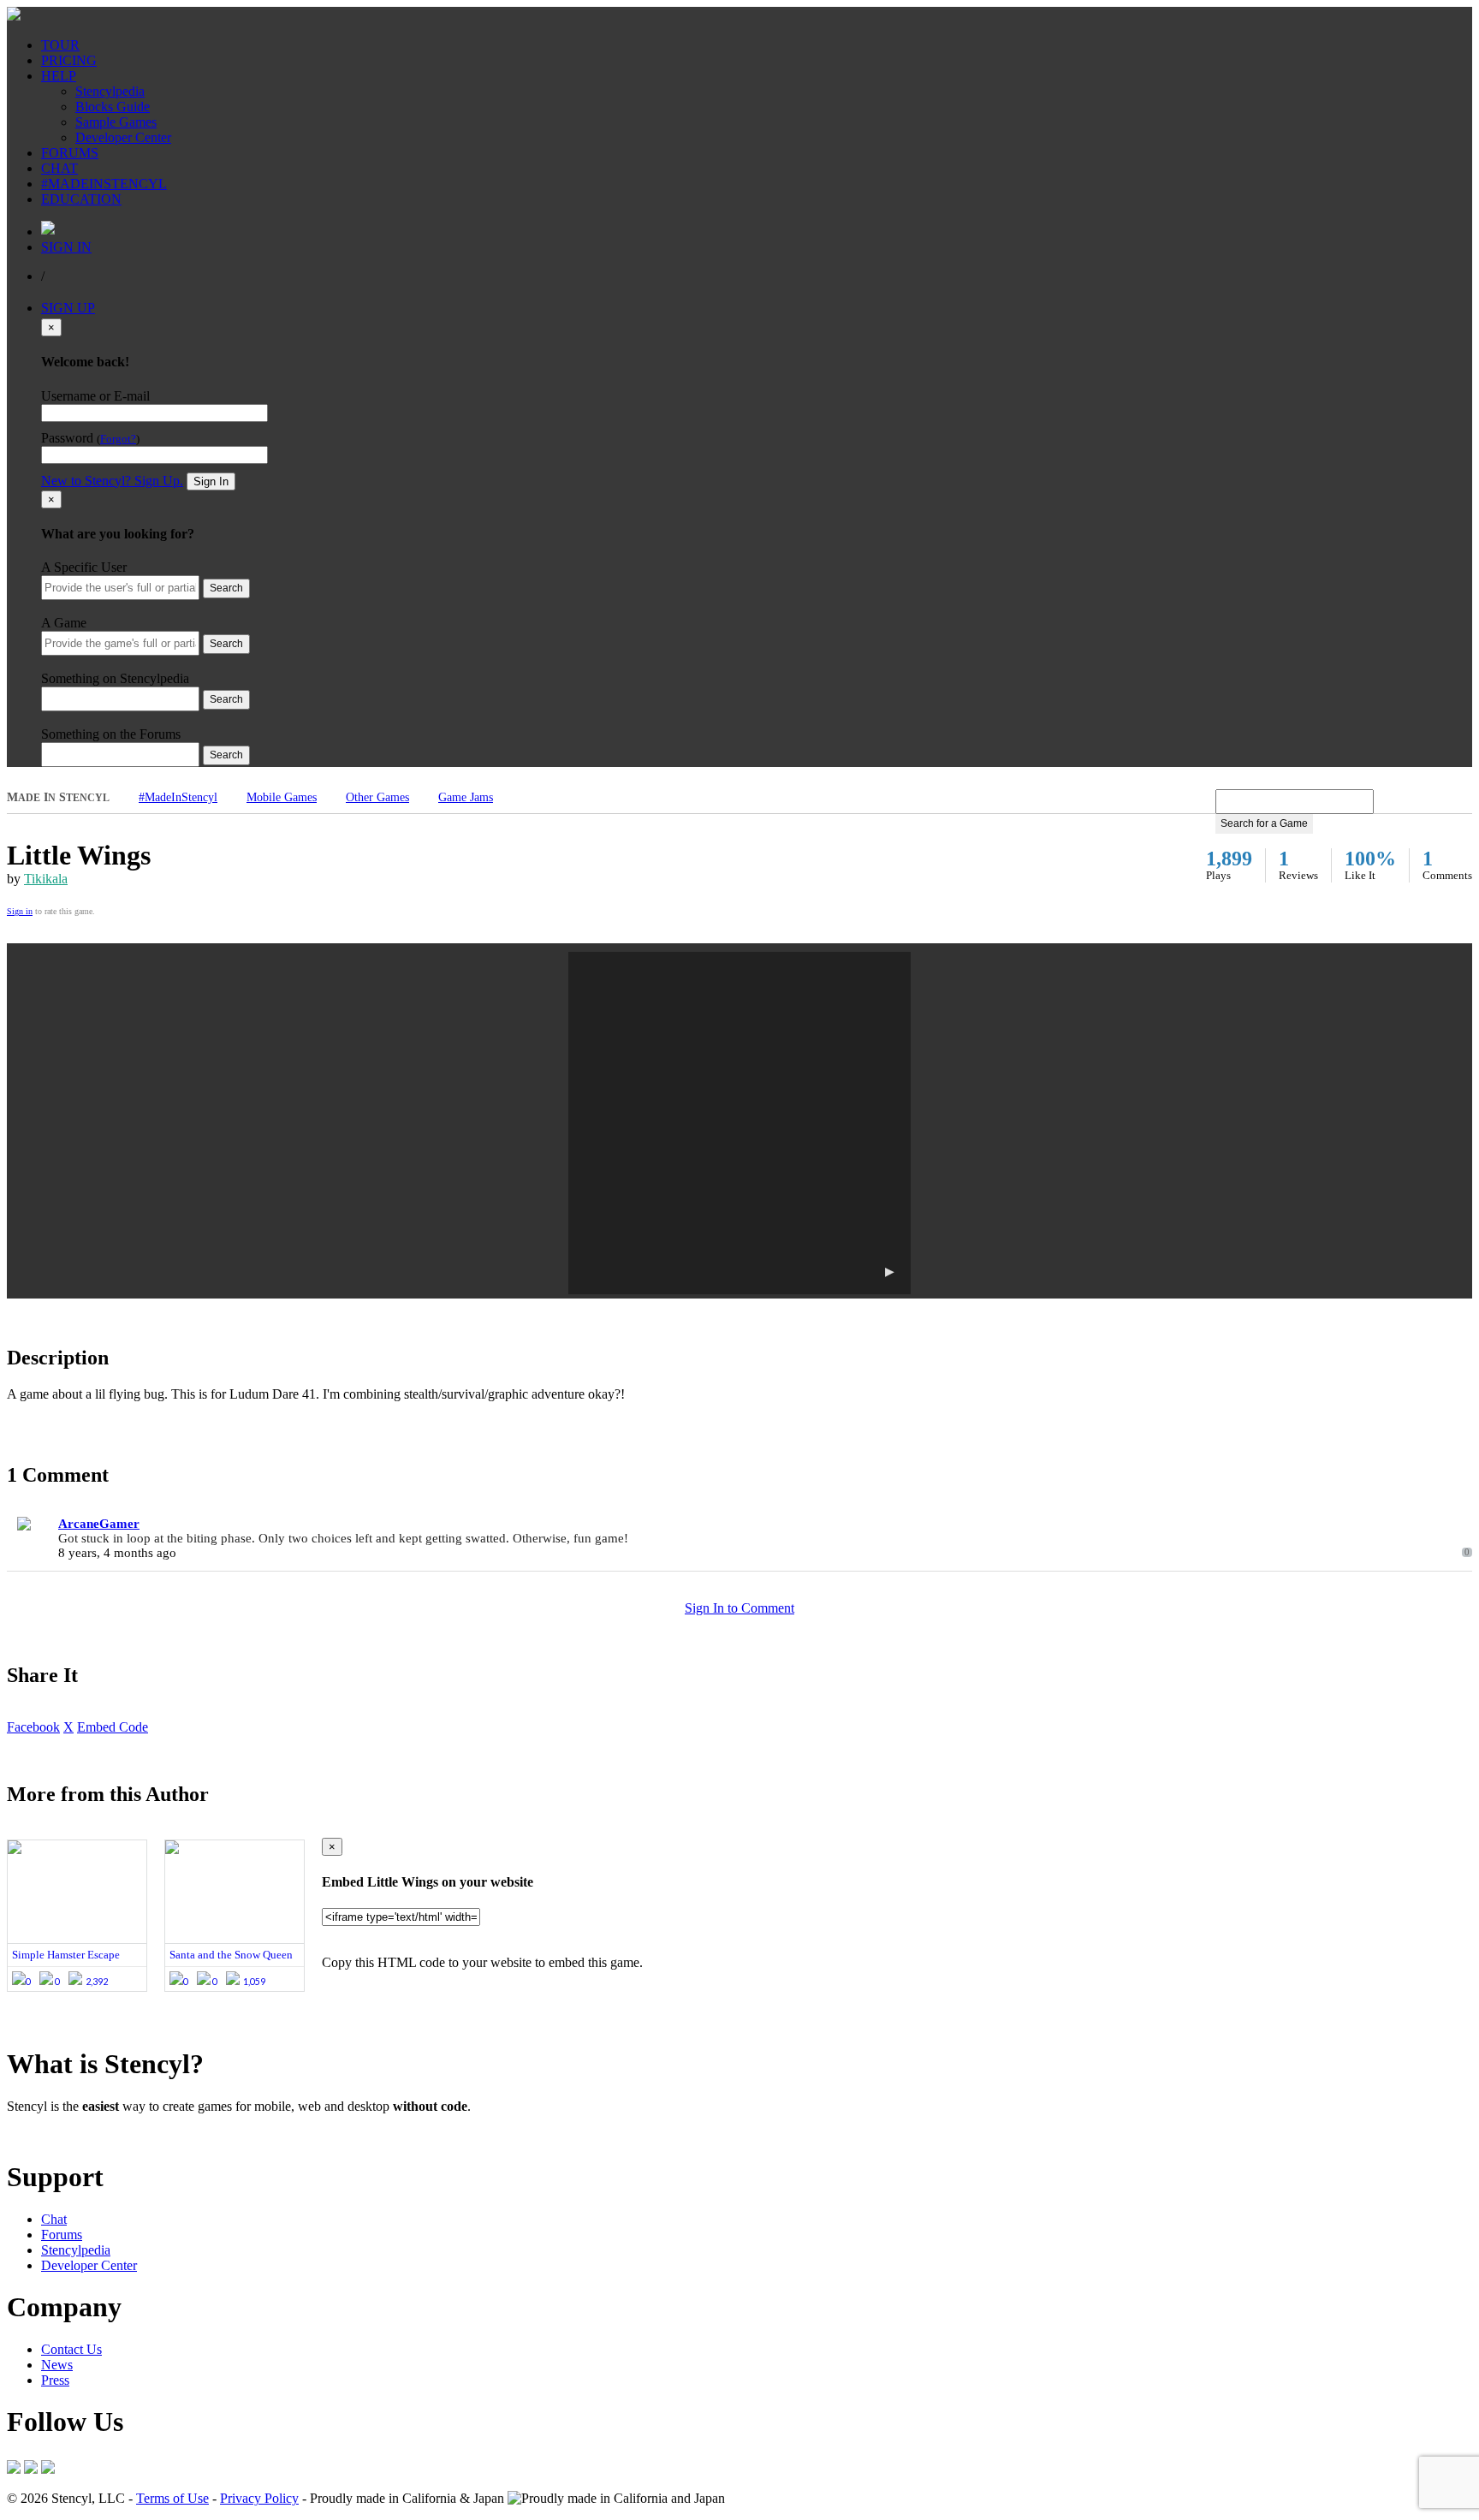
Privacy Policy (259, 2498)
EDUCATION (81, 199)
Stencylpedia (110, 91)
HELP (59, 76)
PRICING (69, 60)
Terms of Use (172, 2498)
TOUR (60, 45)
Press (55, 2380)
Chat (54, 2219)
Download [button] (103, 2135)
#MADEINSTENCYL (104, 184)
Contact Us (71, 2349)
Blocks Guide (113, 107)
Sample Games (116, 122)
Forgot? (118, 439)
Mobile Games (282, 797)
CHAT (59, 168)
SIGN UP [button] (68, 308)
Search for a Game (1264, 823)
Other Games (377, 797)
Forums (62, 2235)
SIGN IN (66, 247)
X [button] (68, 1727)
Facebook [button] (33, 1727)
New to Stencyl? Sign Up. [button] (112, 481)
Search (226, 588)
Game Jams (466, 797)
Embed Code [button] (113, 1727)
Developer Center (123, 137)
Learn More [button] (39, 2135)
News (57, 2365)
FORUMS (70, 153)
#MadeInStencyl (178, 797)
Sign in (20, 911)
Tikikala (46, 879)
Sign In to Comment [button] (739, 1608)
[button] (739, 1123)
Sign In (211, 481)
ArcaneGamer (99, 1524)
